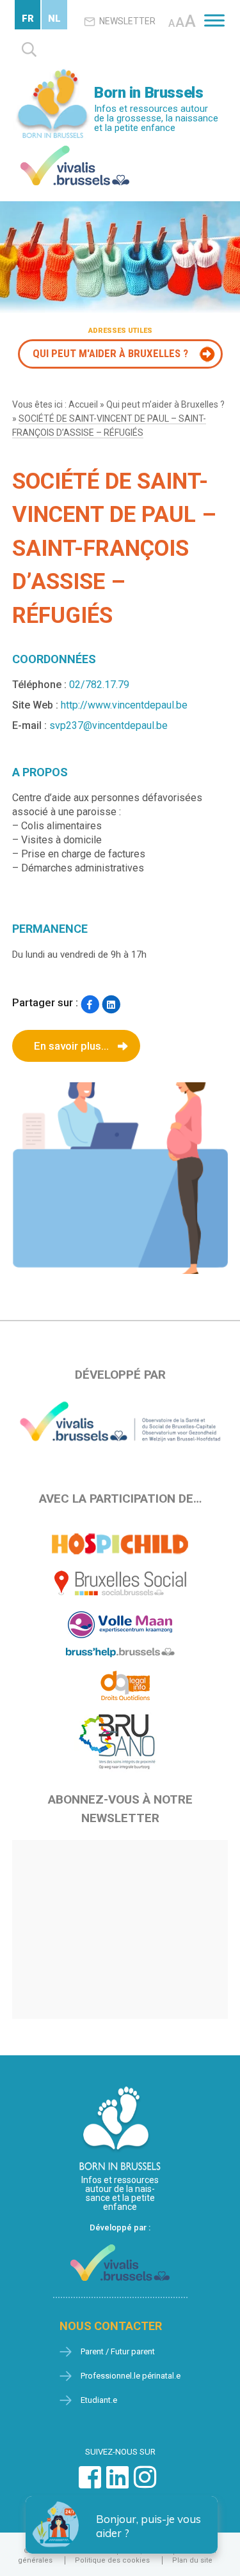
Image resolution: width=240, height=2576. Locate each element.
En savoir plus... (71, 1046)
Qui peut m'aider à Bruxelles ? (110, 353)
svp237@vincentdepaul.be (108, 725)
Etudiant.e (99, 2400)
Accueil (83, 404)
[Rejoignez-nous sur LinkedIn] (117, 2484)
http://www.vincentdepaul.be (124, 705)
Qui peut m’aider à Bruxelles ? (165, 404)
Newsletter (127, 21)
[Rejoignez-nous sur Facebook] (90, 2484)
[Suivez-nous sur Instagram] (145, 2484)
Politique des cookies (112, 2560)
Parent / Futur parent (118, 2351)
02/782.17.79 (99, 685)
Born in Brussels (148, 93)
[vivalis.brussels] (75, 149)
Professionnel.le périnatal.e (131, 2376)
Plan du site (192, 2560)
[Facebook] (90, 1004)
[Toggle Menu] (214, 20)
